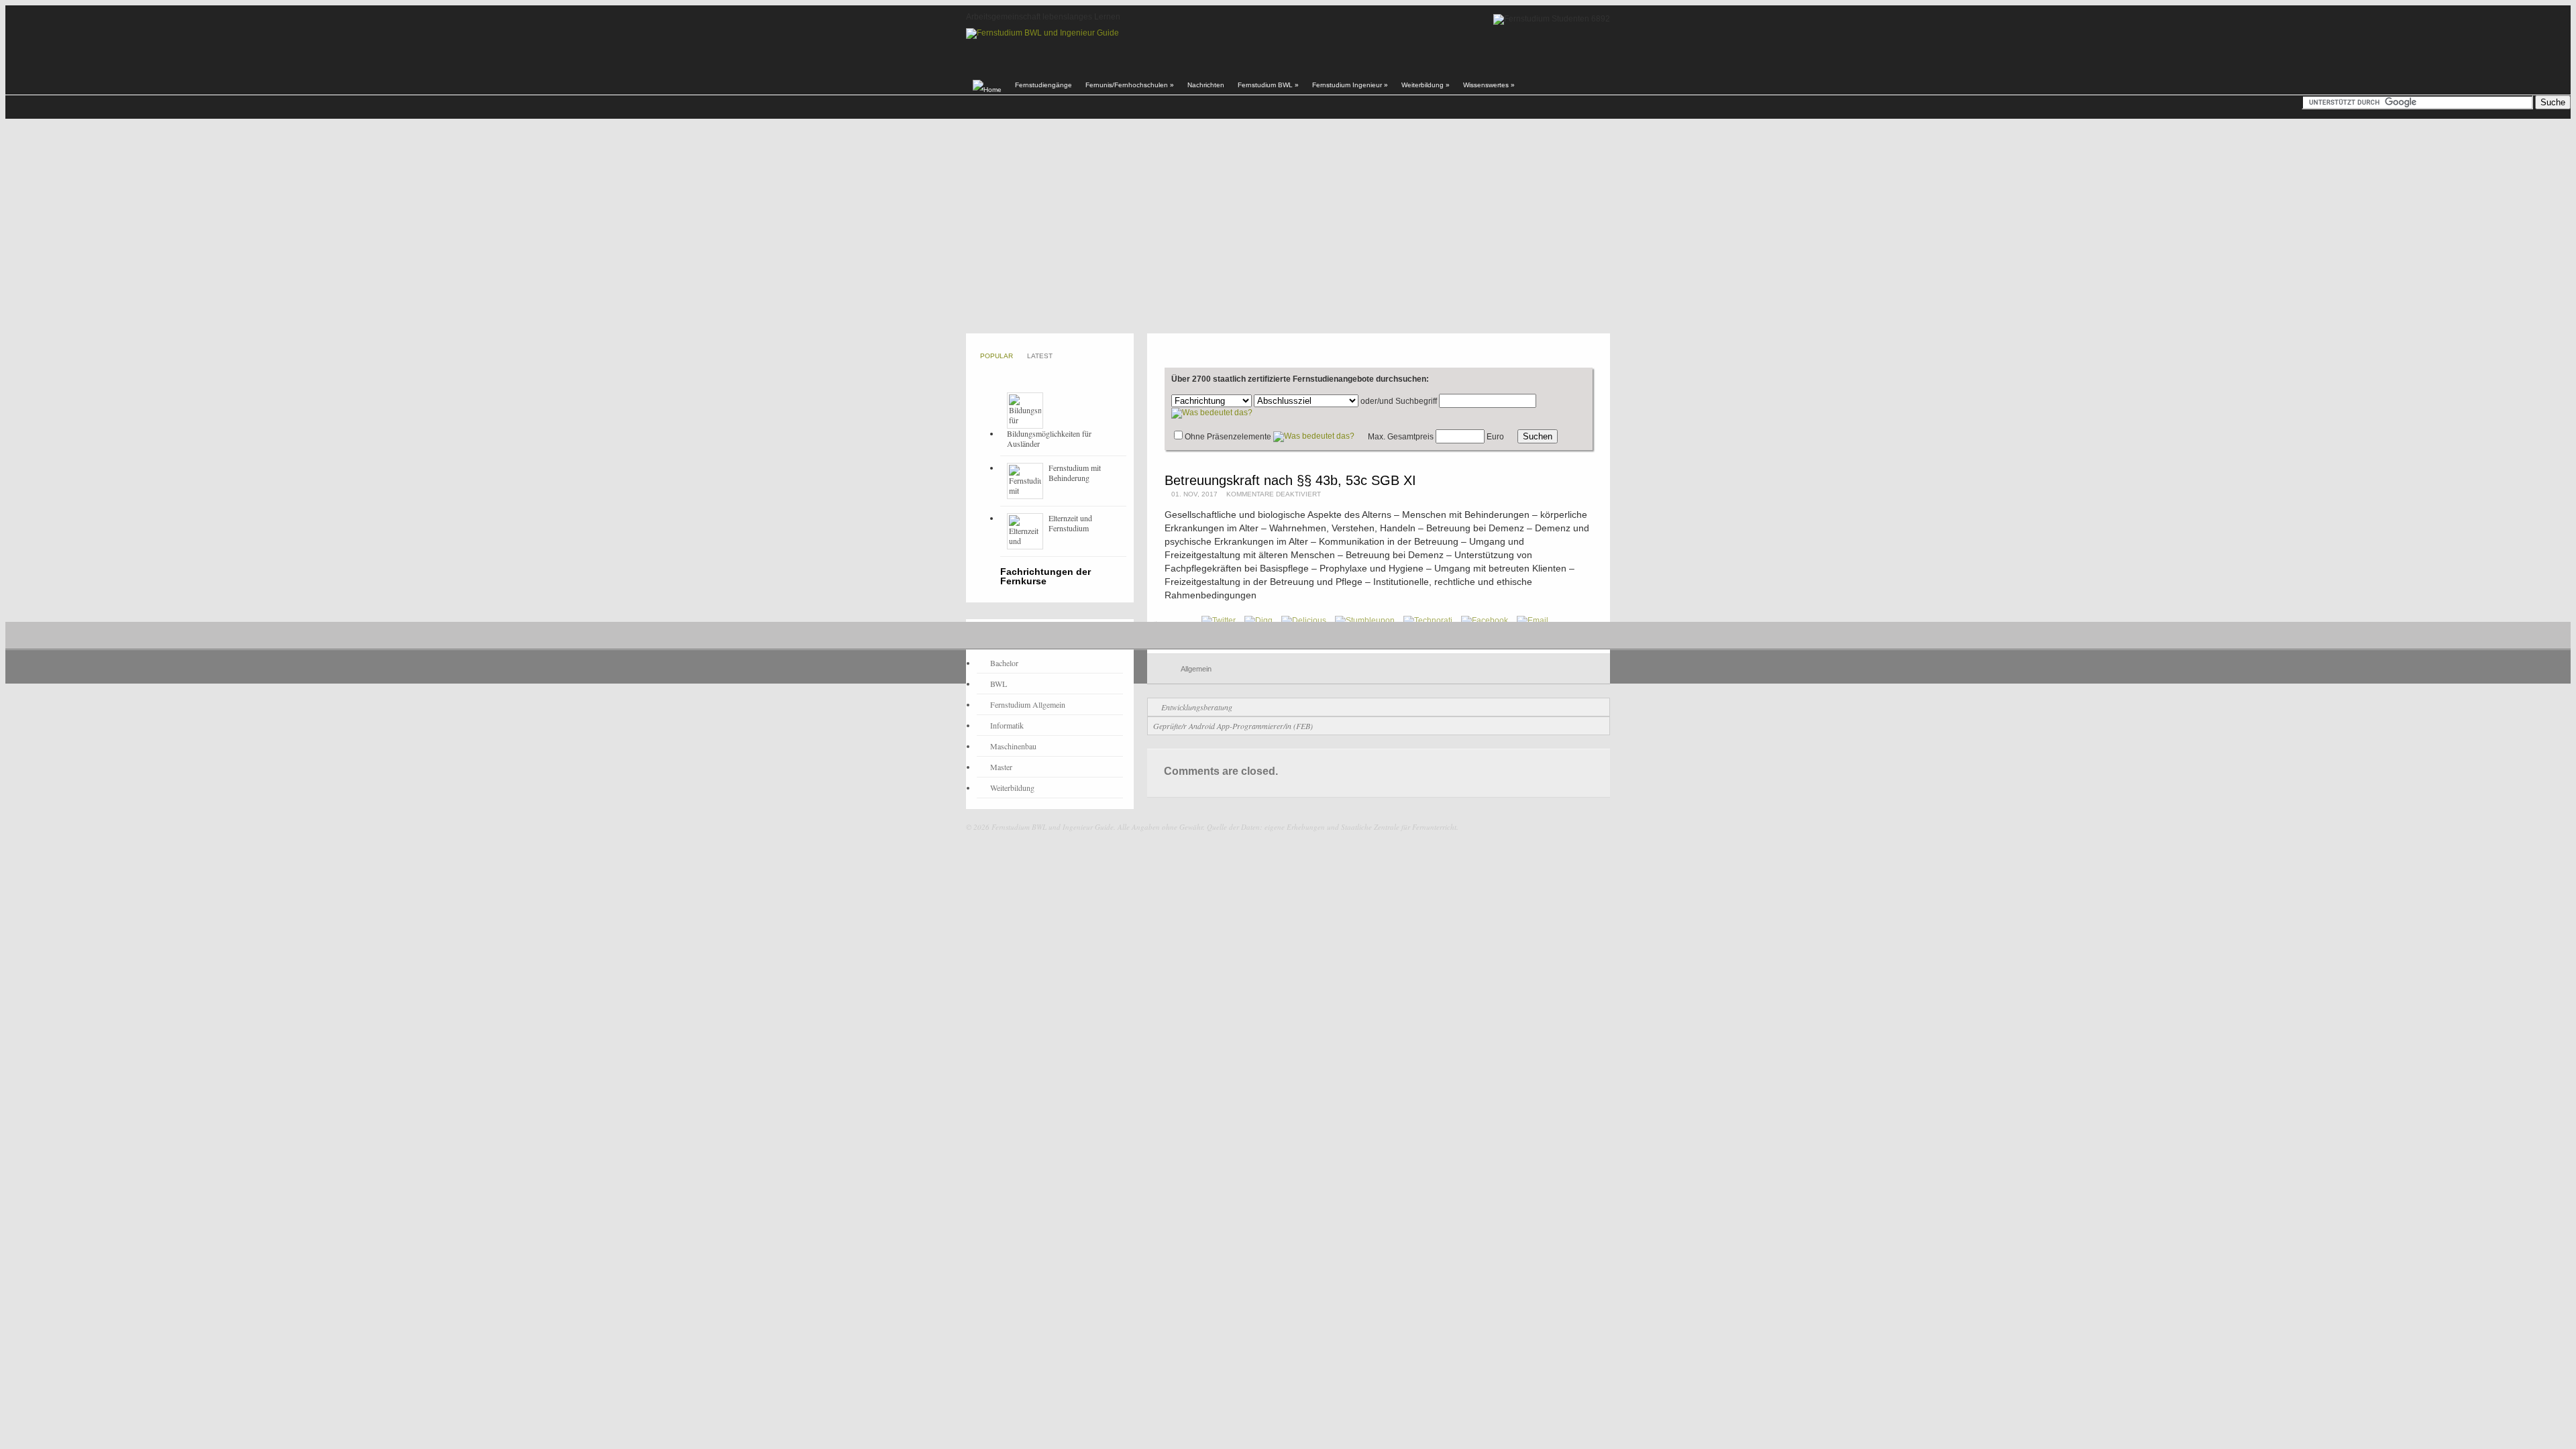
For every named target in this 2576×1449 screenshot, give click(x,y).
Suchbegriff (1416, 401)
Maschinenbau (1013, 746)
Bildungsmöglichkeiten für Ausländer (1049, 438)
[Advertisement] (1288, 226)
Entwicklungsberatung (1197, 707)
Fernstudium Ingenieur (1350, 85)
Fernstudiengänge (1043, 85)
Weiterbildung (1426, 85)
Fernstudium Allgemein (1028, 704)
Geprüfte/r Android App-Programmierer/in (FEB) (1233, 726)
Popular (997, 356)
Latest (1040, 356)
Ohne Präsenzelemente (1228, 437)
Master (1001, 767)
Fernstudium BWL (1268, 85)
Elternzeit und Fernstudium (1070, 523)
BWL (999, 684)
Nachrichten (1206, 85)
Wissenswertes (1489, 85)
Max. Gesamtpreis (1401, 437)
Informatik (1007, 725)
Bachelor (1004, 663)
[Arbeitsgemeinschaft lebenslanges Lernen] (1042, 33)
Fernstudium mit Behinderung (1075, 473)
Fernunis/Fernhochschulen (1130, 85)
